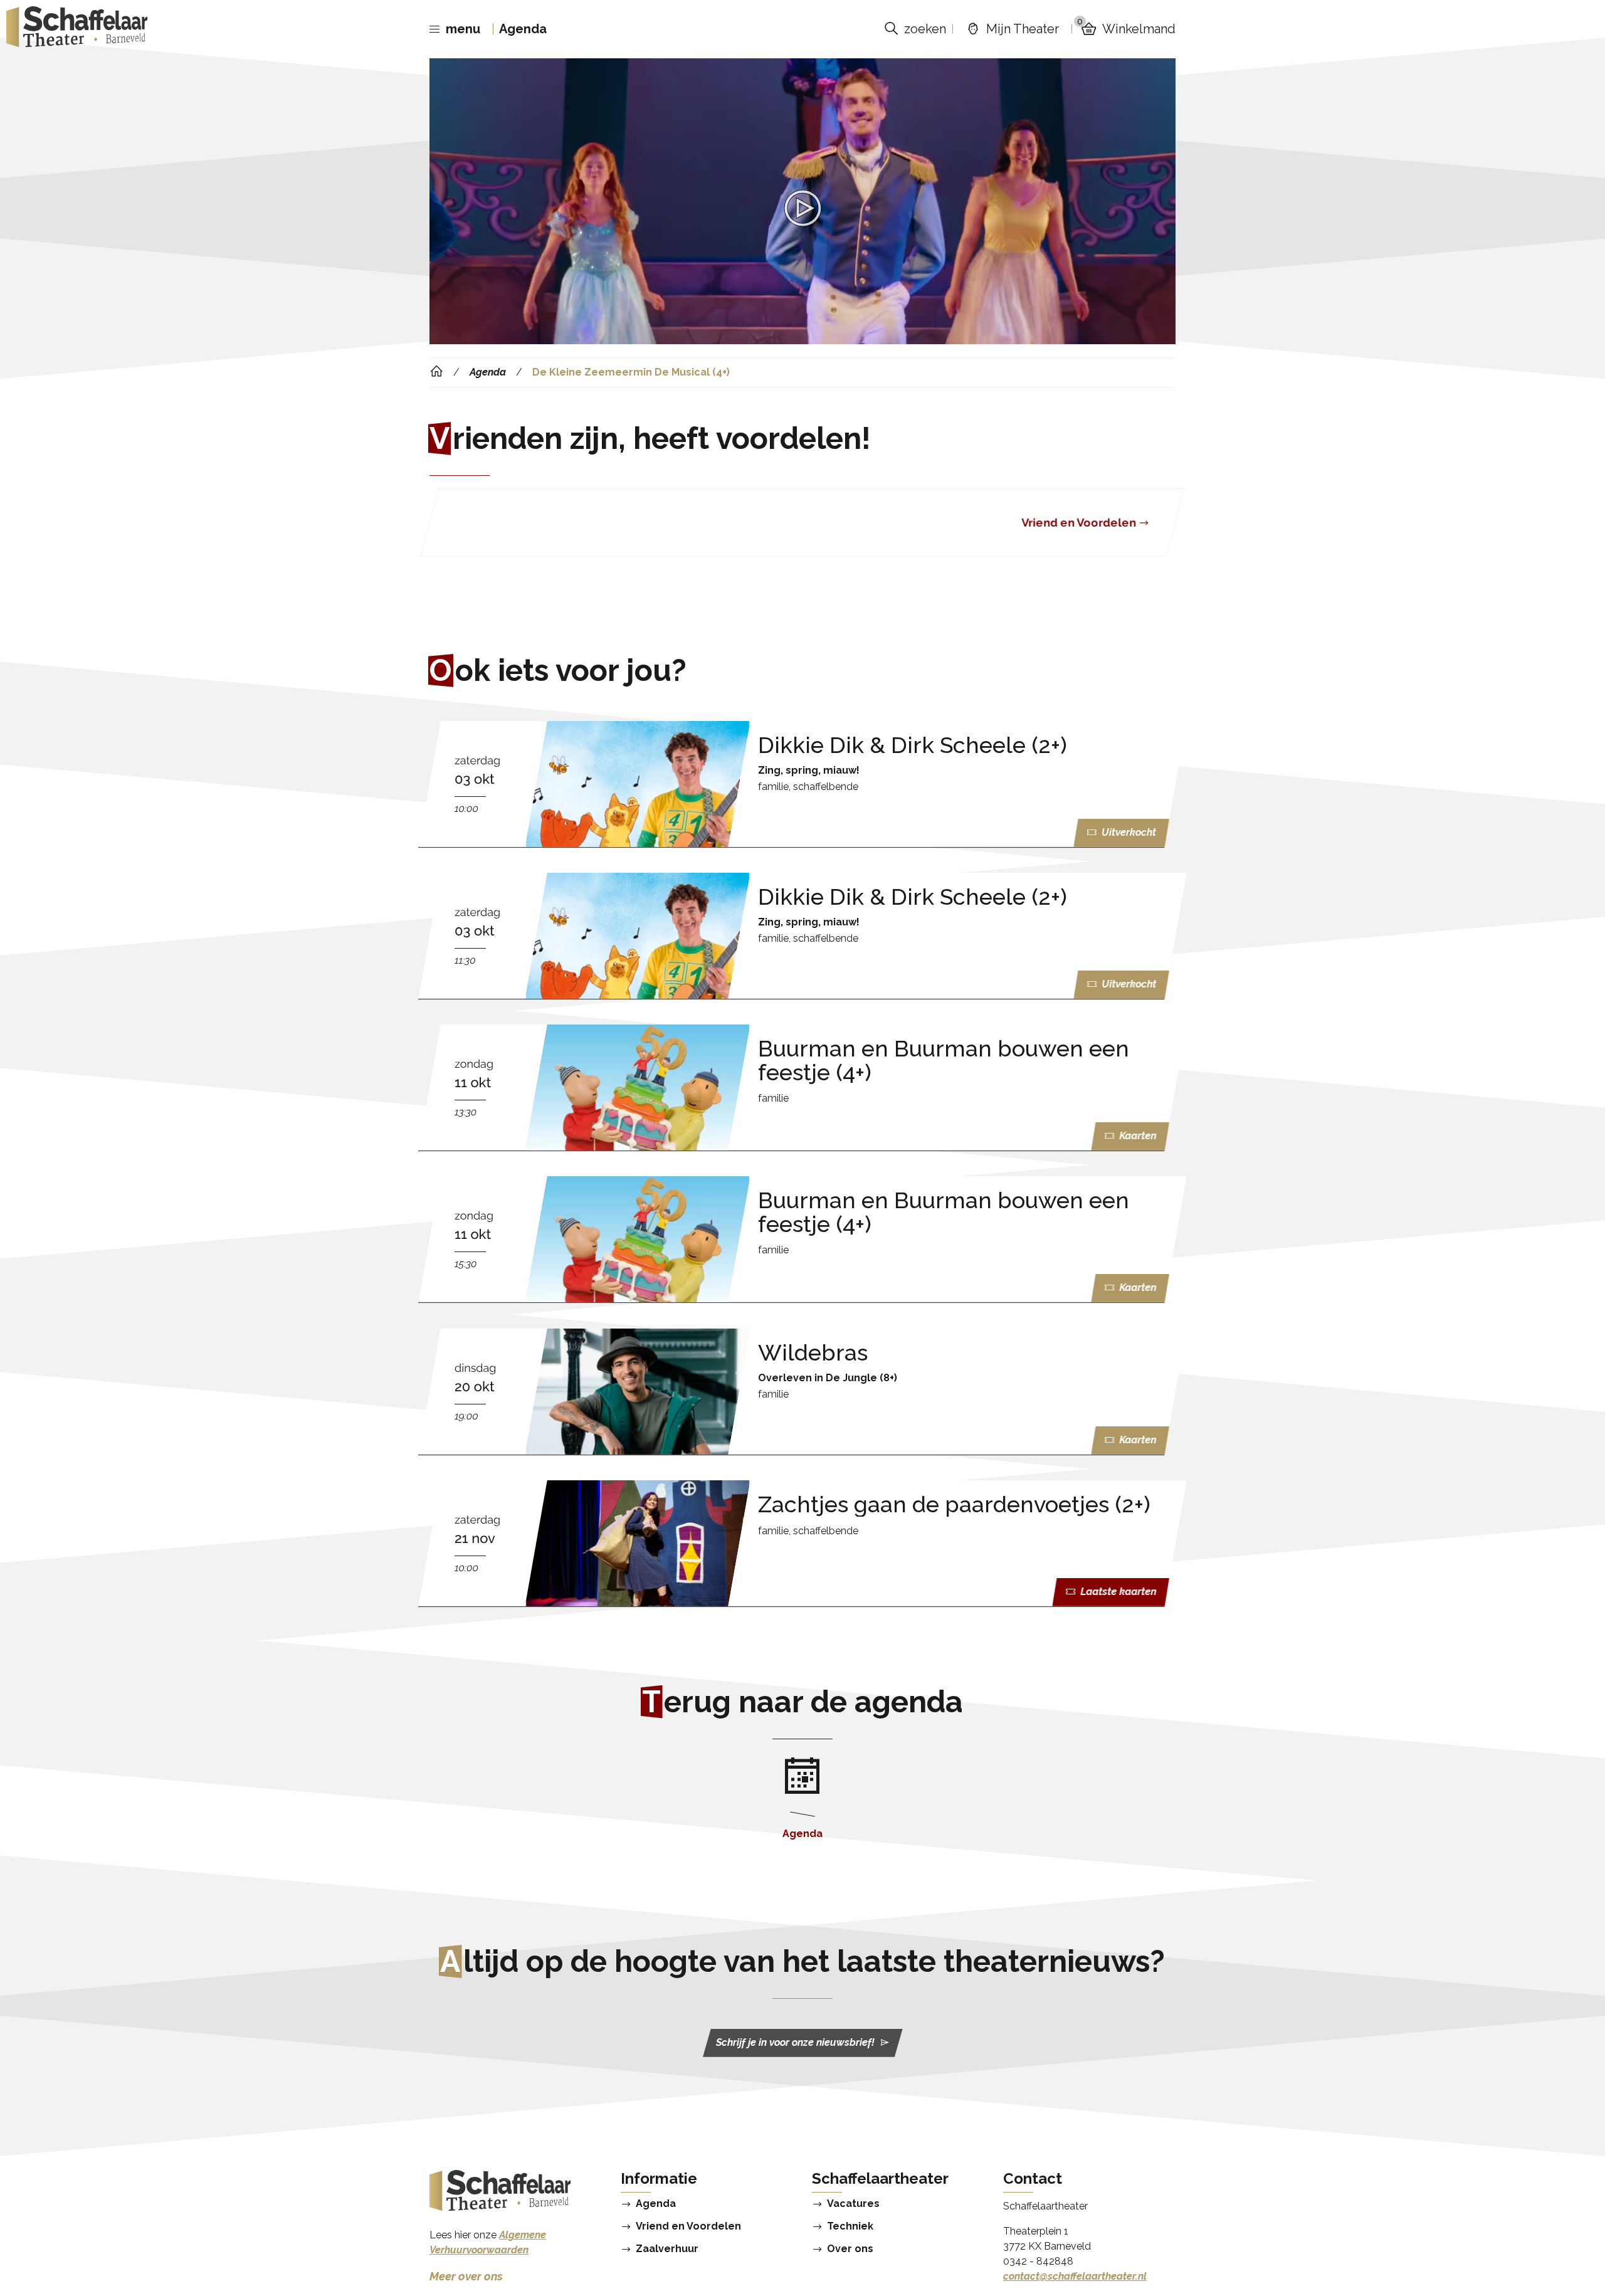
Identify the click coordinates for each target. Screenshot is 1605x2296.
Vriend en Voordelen (688, 2226)
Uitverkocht (1129, 833)
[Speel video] (802, 208)
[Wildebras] (802, 1392)
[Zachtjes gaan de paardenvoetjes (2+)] (802, 1543)
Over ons (850, 2249)
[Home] (436, 372)
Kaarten (1138, 1136)
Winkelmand (1126, 29)
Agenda (523, 29)
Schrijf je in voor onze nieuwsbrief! (795, 2043)
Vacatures (853, 2204)
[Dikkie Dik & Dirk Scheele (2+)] (802, 784)
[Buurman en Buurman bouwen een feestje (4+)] (802, 1087)
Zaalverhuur (667, 2249)
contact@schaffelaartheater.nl (1075, 2276)
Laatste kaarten (1118, 1592)
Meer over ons (466, 2276)
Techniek (850, 2226)
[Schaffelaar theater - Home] (77, 29)
